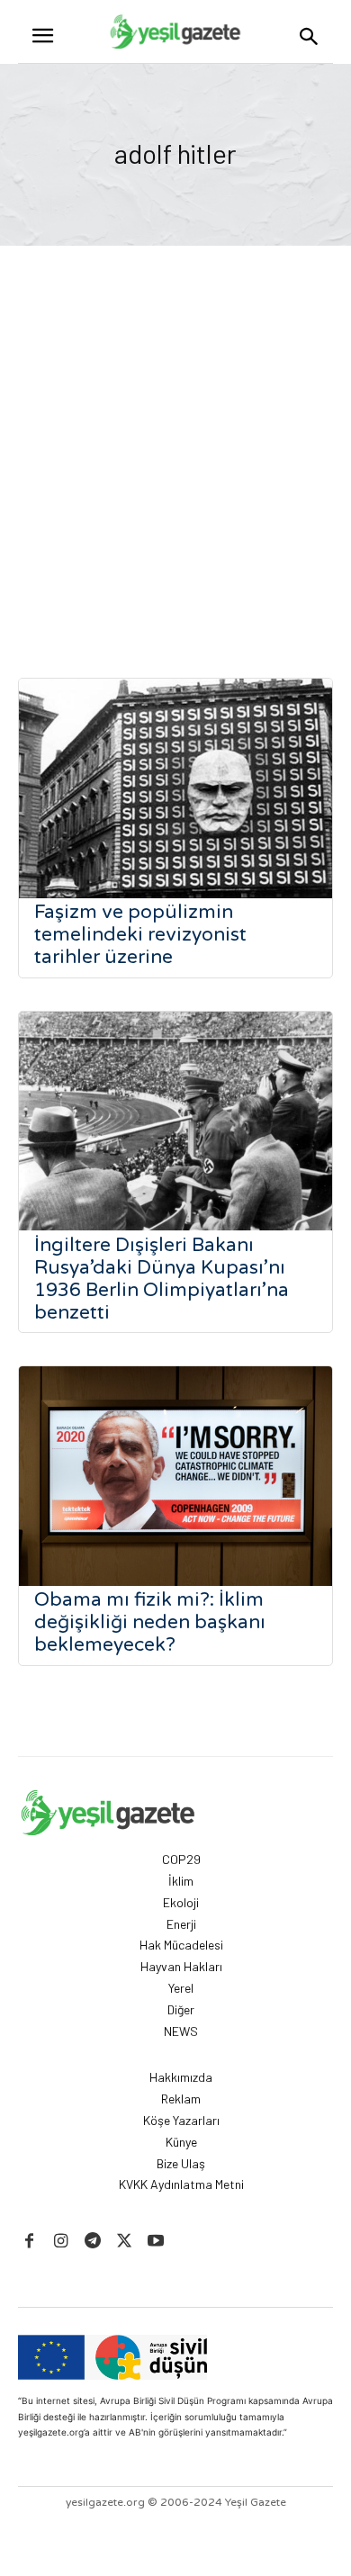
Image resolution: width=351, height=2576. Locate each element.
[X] (125, 2242)
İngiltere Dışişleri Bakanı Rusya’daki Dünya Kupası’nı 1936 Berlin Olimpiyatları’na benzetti (162, 1279)
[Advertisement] (175, 430)
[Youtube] (156, 2242)
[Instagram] (61, 2242)
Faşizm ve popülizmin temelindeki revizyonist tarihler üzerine (140, 935)
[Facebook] (29, 2242)
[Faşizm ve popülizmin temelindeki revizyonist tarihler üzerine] (175, 788)
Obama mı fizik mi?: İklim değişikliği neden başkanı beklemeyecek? (150, 1622)
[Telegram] (92, 2242)
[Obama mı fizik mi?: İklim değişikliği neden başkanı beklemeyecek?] (175, 1476)
